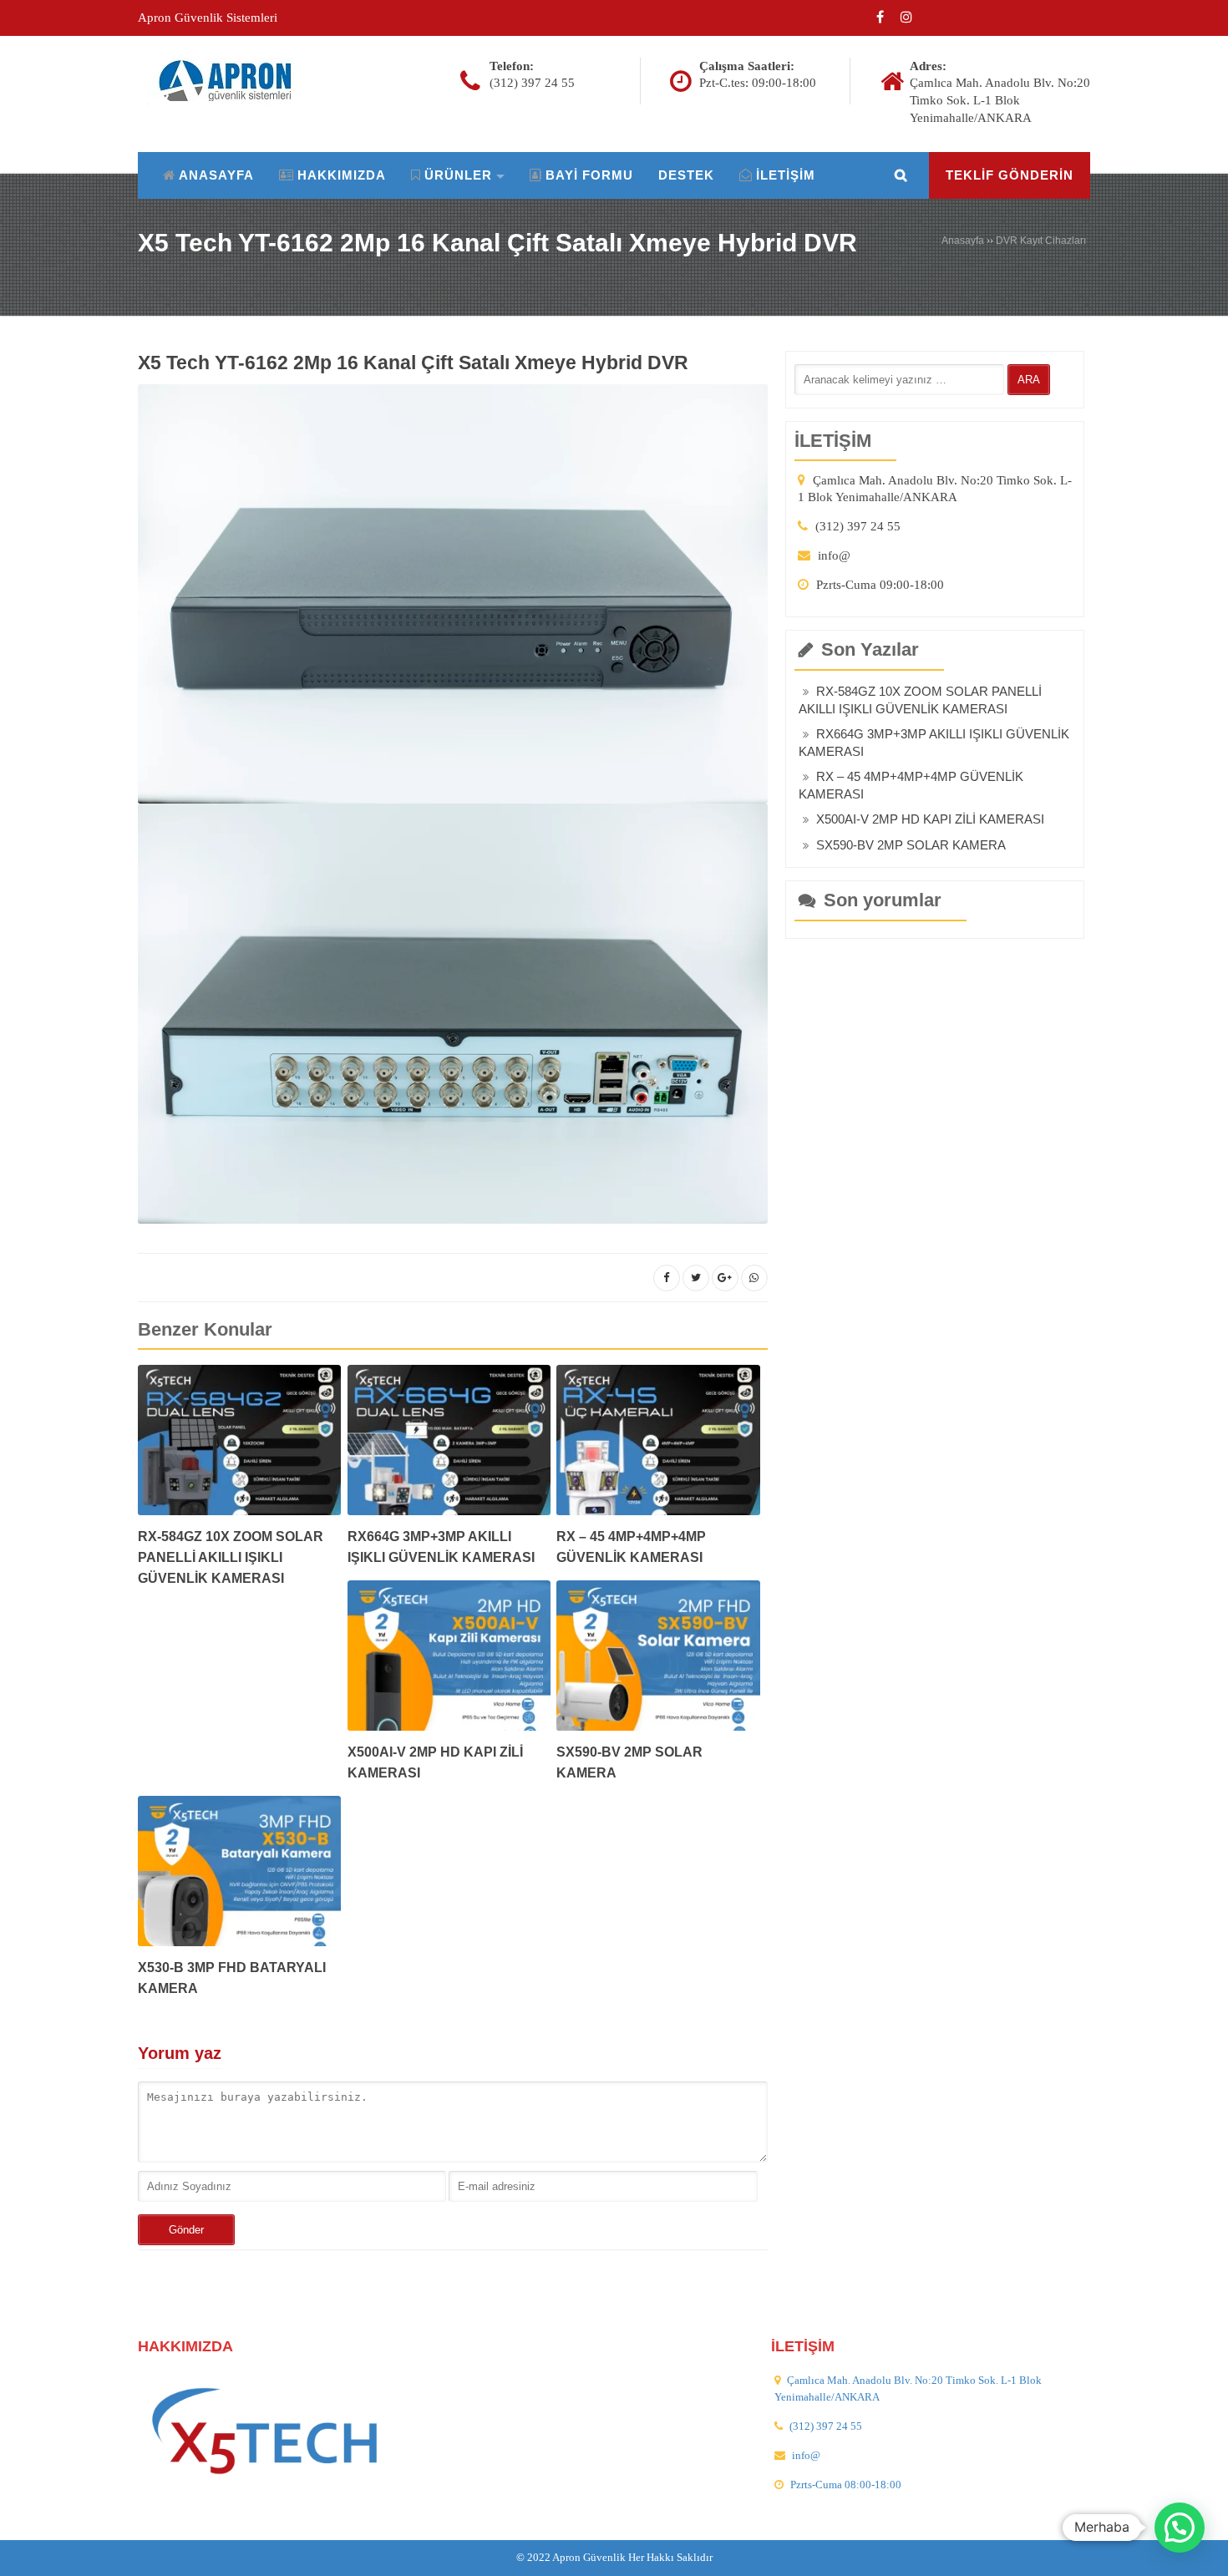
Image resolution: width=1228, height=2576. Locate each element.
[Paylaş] (667, 1278)
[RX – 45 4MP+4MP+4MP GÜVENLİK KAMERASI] (658, 1445)
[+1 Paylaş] (725, 1278)
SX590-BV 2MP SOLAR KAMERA (911, 845)
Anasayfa (963, 241)
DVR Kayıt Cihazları (1041, 241)
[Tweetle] (696, 1278)
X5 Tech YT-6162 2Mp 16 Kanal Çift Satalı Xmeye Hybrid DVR (497, 243)
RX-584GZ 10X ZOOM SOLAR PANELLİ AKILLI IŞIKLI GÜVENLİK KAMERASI (231, 1557)
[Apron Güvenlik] (232, 81)
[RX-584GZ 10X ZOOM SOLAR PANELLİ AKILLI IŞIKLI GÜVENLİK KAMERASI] (239, 1445)
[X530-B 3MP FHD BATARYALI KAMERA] (239, 1876)
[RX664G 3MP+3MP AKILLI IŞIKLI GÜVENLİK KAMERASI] (449, 1445)
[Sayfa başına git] (1198, 2554)
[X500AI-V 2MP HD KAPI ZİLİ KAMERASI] (449, 1661)
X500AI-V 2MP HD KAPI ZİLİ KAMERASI (930, 819)
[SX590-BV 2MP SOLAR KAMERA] (658, 1661)
